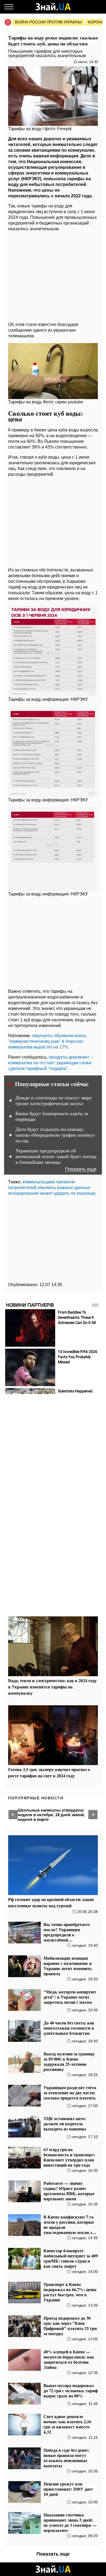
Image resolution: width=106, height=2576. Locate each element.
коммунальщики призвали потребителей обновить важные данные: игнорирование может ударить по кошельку (52, 1188)
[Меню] (9, 7)
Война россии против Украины (48, 22)
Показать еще (81, 1169)
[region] (53, 275)
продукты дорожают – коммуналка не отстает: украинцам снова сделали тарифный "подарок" (50, 1063)
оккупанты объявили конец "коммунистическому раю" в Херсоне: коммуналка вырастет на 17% (47, 1041)
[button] (13, 1815)
